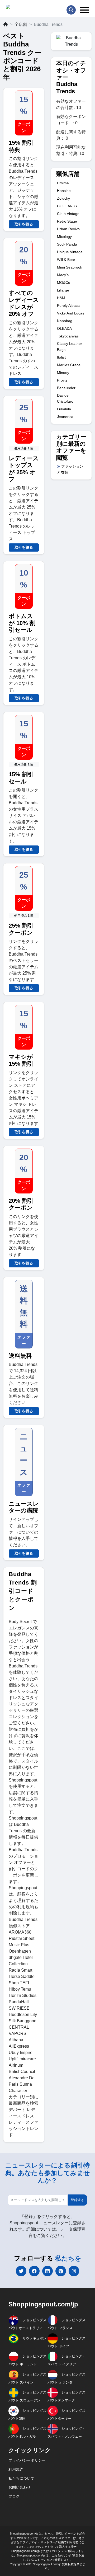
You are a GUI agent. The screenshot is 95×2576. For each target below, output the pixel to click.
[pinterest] (61, 2271)
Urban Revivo (68, 229)
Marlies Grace (69, 365)
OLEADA (64, 328)
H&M (61, 298)
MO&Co (64, 283)
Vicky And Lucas (71, 313)
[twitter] (21, 2271)
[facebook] (34, 2271)
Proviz (62, 380)
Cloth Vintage (68, 214)
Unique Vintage (70, 252)
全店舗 (21, 24)
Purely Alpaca (68, 305)
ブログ (14, 2496)
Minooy (63, 373)
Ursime (63, 183)
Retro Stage (67, 221)
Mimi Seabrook (70, 267)
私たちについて (21, 2478)
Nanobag (65, 321)
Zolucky (63, 198)
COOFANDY (67, 206)
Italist (61, 357)
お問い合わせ (20, 2487)
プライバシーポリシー (27, 2460)
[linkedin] (47, 2271)
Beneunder (66, 388)
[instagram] (74, 2271)
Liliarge (63, 290)
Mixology (64, 237)
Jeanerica (65, 417)
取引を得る (24, 224)
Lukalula (64, 409)
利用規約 (16, 2469)
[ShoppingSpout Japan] (29, 8)
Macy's (63, 275)
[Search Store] (71, 10)
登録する (78, 2200)
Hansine (64, 191)
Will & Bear (66, 260)
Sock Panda (67, 244)
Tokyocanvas (68, 336)
